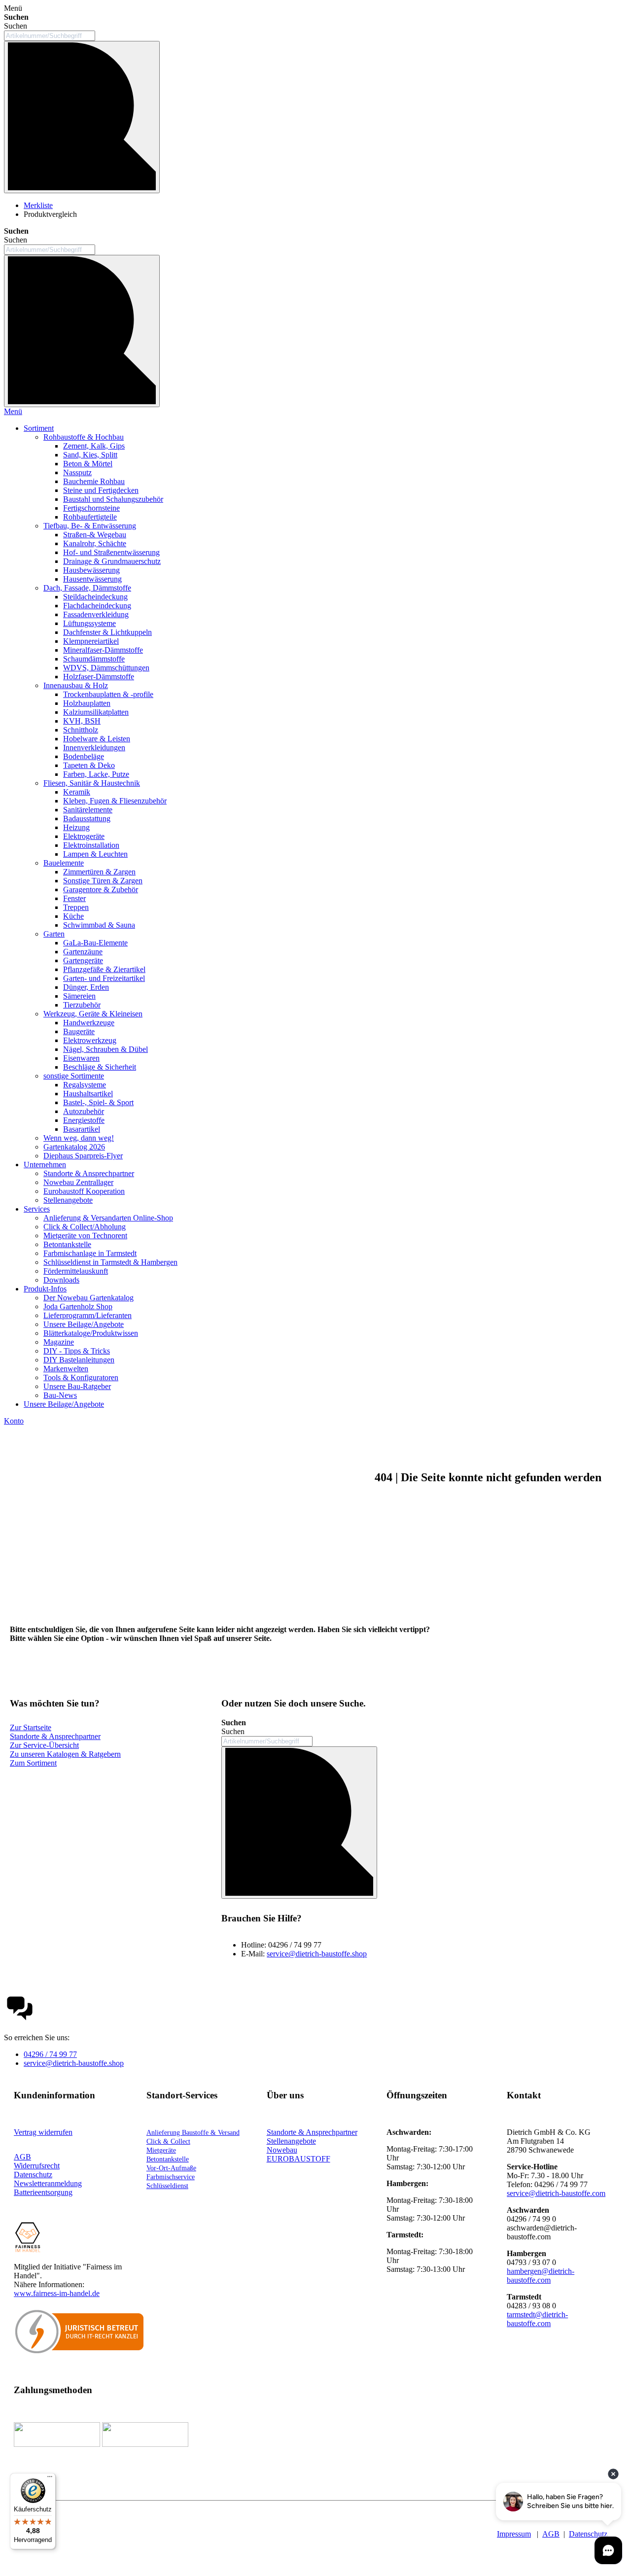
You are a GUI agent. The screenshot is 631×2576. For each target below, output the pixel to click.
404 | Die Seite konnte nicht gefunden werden (488, 1477)
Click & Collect (168, 2141)
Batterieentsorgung (43, 2192)
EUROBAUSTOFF (298, 2159)
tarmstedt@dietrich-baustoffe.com (537, 2319)
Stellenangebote (291, 2141)
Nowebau (282, 2150)
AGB (22, 2157)
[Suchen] (82, 117)
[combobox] (50, 36)
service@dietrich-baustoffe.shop (317, 1954)
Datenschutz (588, 2534)
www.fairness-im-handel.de (57, 2293)
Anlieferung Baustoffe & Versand (193, 2133)
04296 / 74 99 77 (50, 2054)
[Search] (82, 331)
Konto (14, 1421)
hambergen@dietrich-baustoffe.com (541, 2276)
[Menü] (50, 2479)
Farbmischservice (171, 2177)
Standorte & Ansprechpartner (312, 2132)
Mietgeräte (161, 2150)
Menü (13, 411)
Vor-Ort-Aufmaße (171, 2168)
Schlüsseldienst (167, 2186)
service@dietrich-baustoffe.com (556, 2193)
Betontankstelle (168, 2159)
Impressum (514, 2534)
